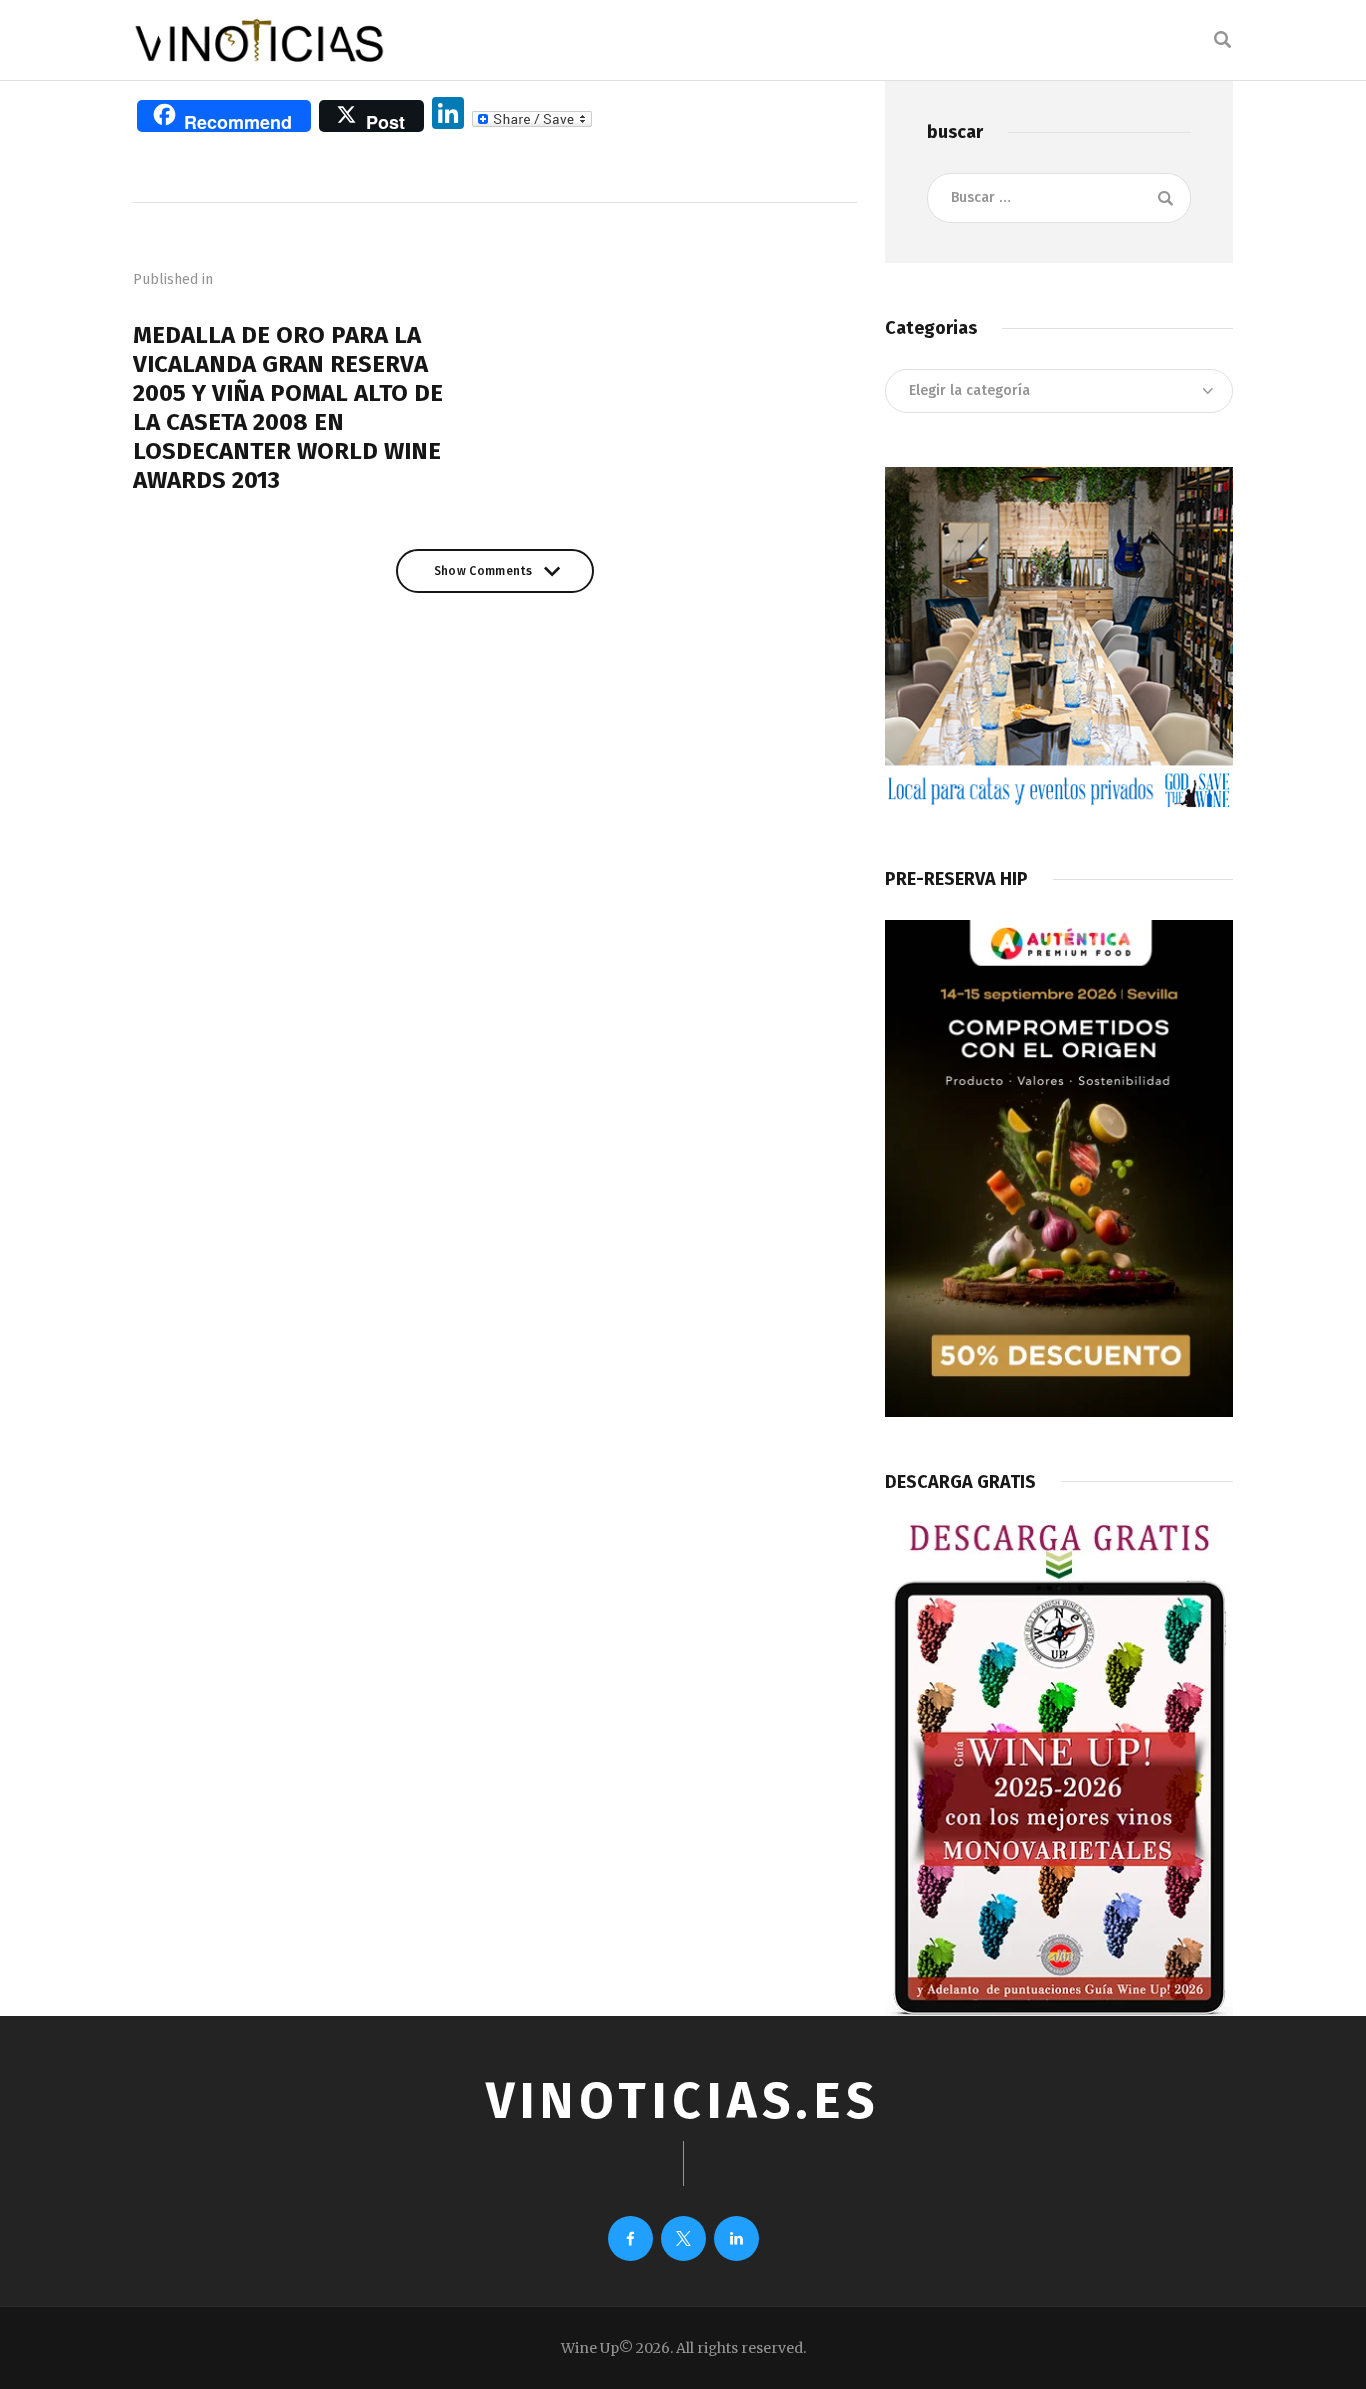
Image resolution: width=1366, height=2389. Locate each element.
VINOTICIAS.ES (683, 2101)
